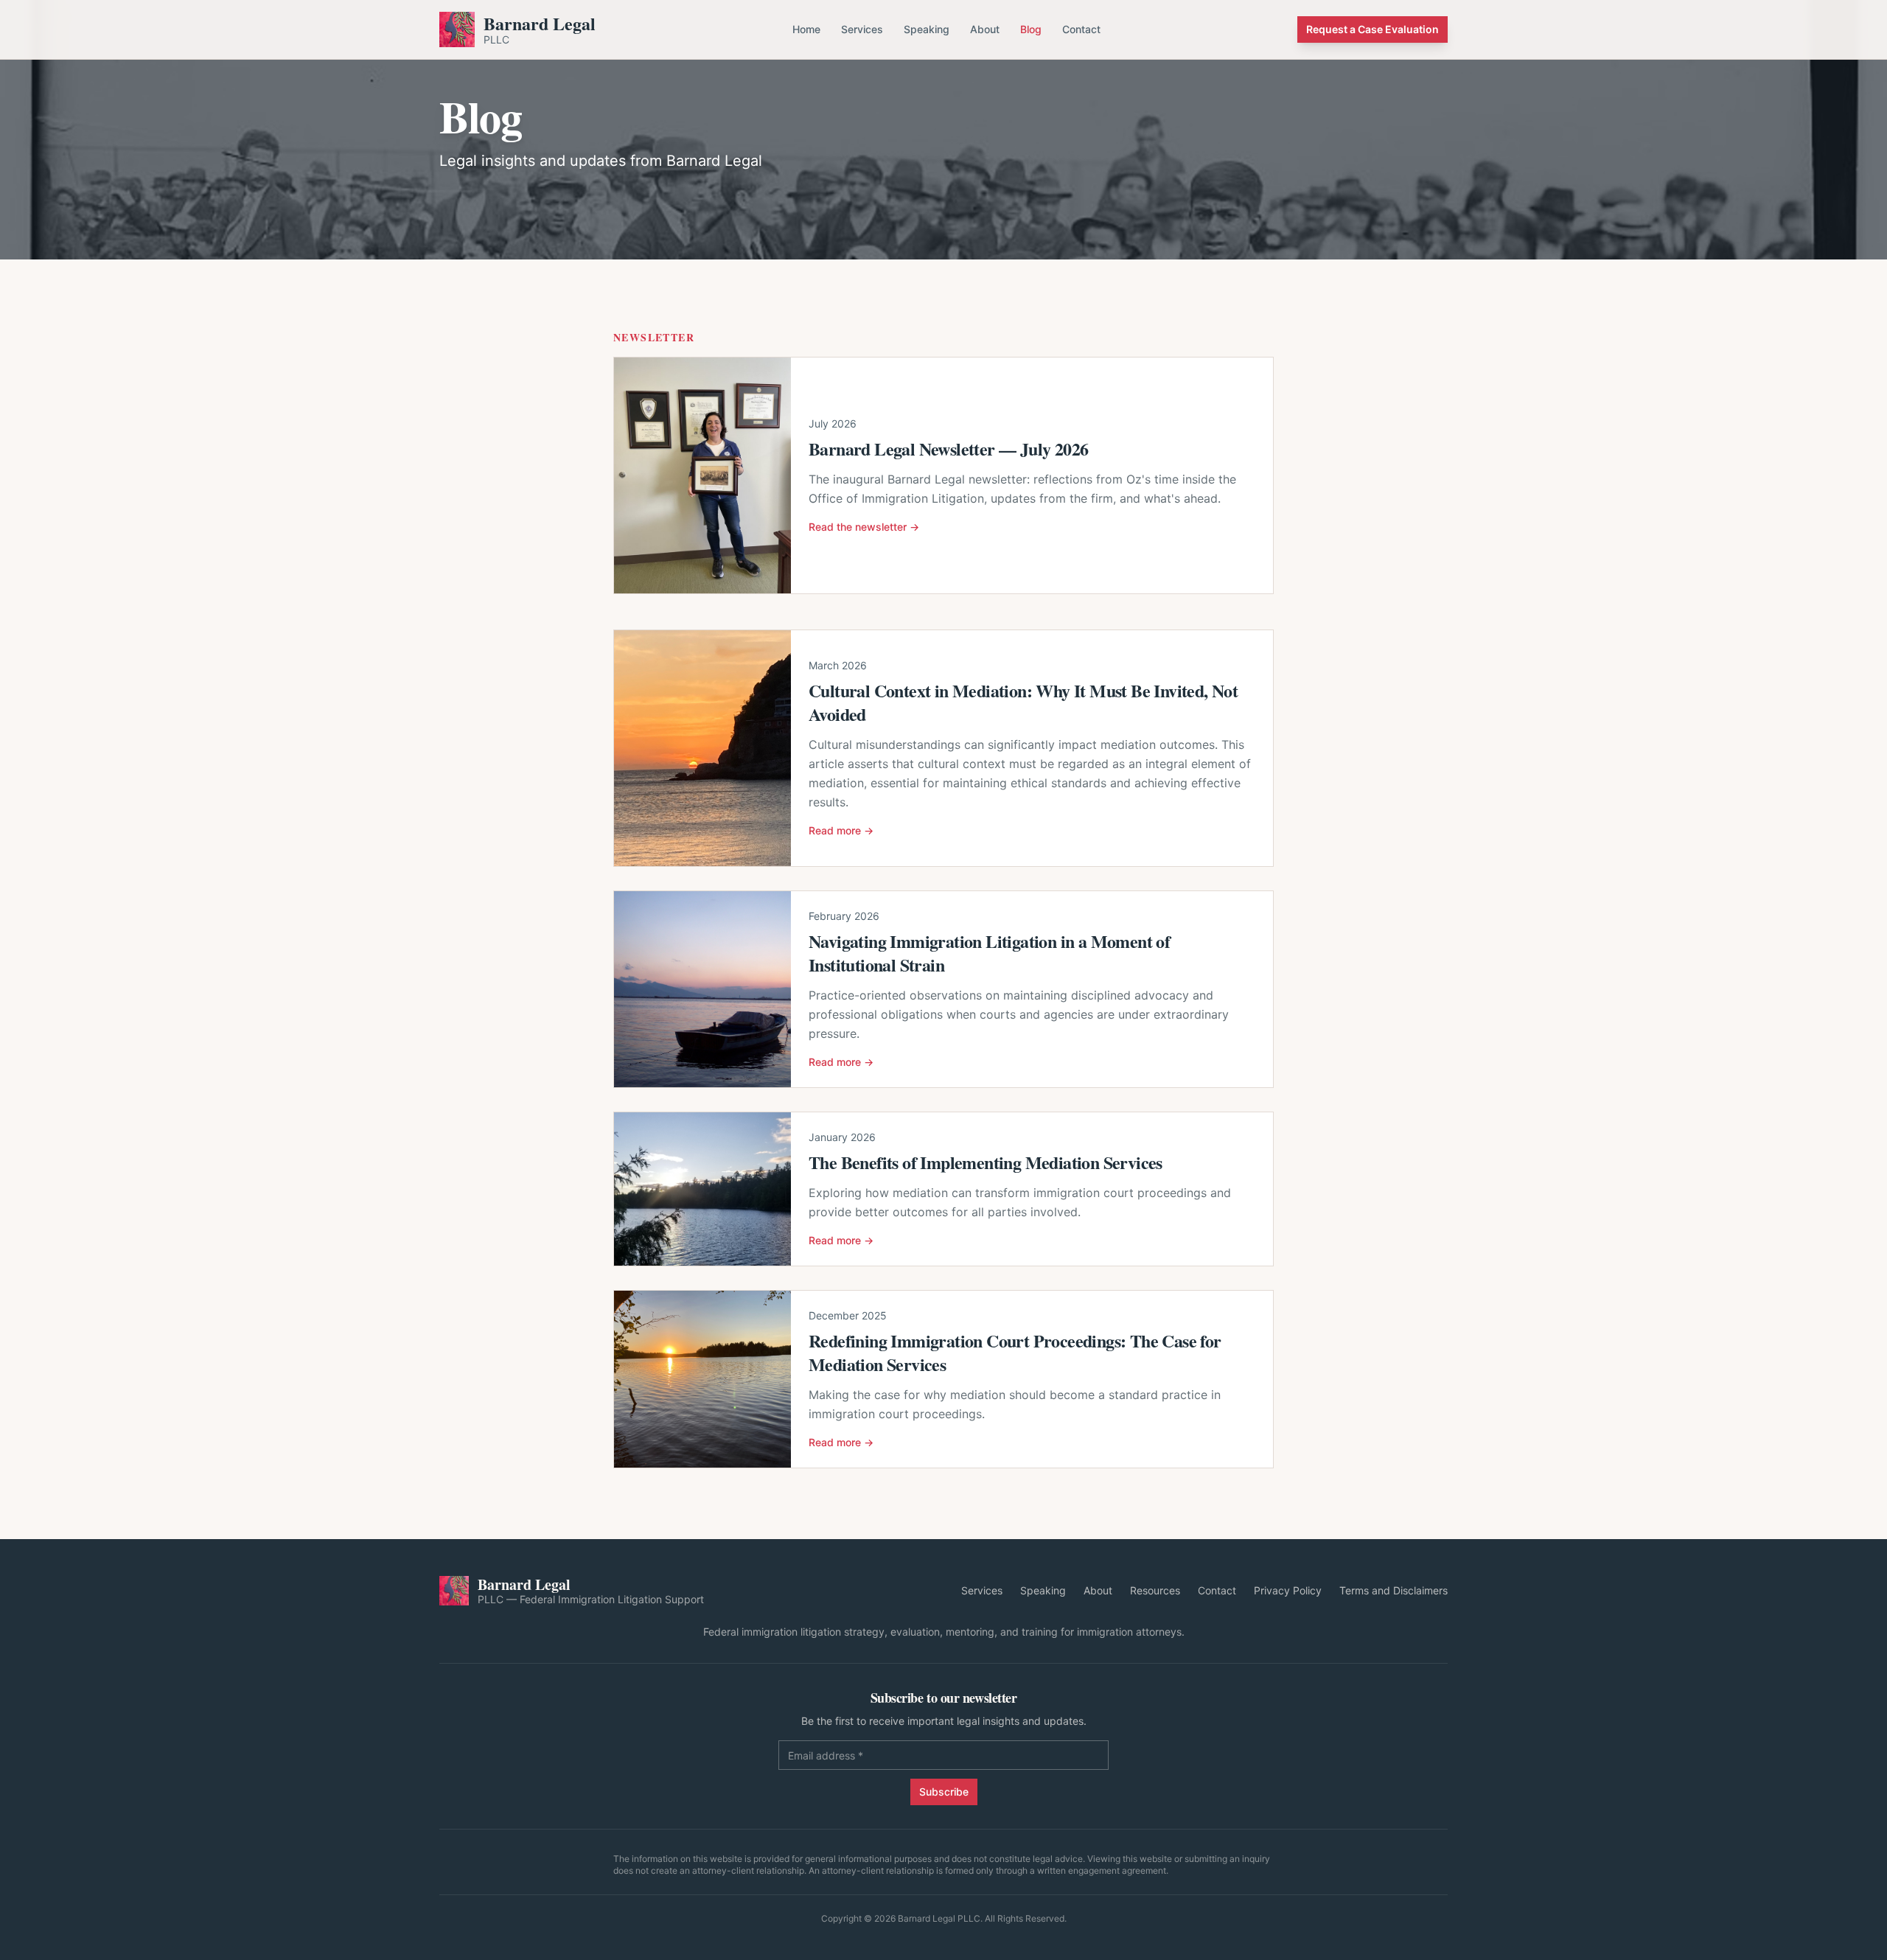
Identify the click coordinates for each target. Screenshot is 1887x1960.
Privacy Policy (1288, 1590)
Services (862, 29)
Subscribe (944, 1792)
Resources (1155, 1590)
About (985, 29)
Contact (1081, 29)
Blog (1031, 29)
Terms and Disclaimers (1394, 1590)
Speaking (927, 29)
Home (806, 29)
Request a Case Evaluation (1372, 29)
